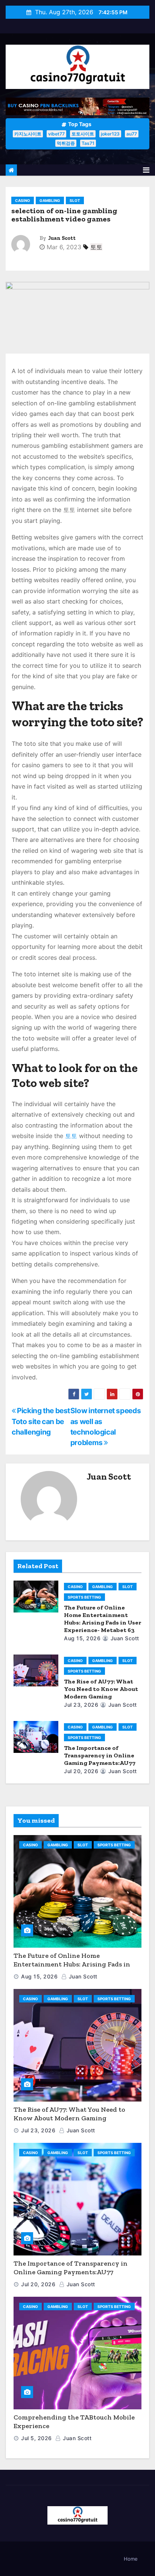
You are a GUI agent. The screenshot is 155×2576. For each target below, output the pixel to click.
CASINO (23, 200)
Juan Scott (62, 238)
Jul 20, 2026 (81, 1771)
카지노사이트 (28, 134)
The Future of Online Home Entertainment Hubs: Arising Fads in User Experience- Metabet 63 (103, 1619)
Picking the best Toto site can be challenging (41, 1421)
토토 (96, 247)
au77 (132, 134)
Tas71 (88, 143)
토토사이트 (83, 134)
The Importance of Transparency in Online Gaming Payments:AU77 (100, 1755)
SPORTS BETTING (84, 1597)
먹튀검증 (66, 143)
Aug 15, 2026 (82, 1638)
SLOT (75, 200)
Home (131, 2559)
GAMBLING (50, 200)
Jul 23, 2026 (81, 1705)
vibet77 (56, 134)
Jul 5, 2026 (36, 2438)
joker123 (110, 134)
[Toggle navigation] (146, 170)
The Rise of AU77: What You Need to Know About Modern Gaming (101, 1689)
